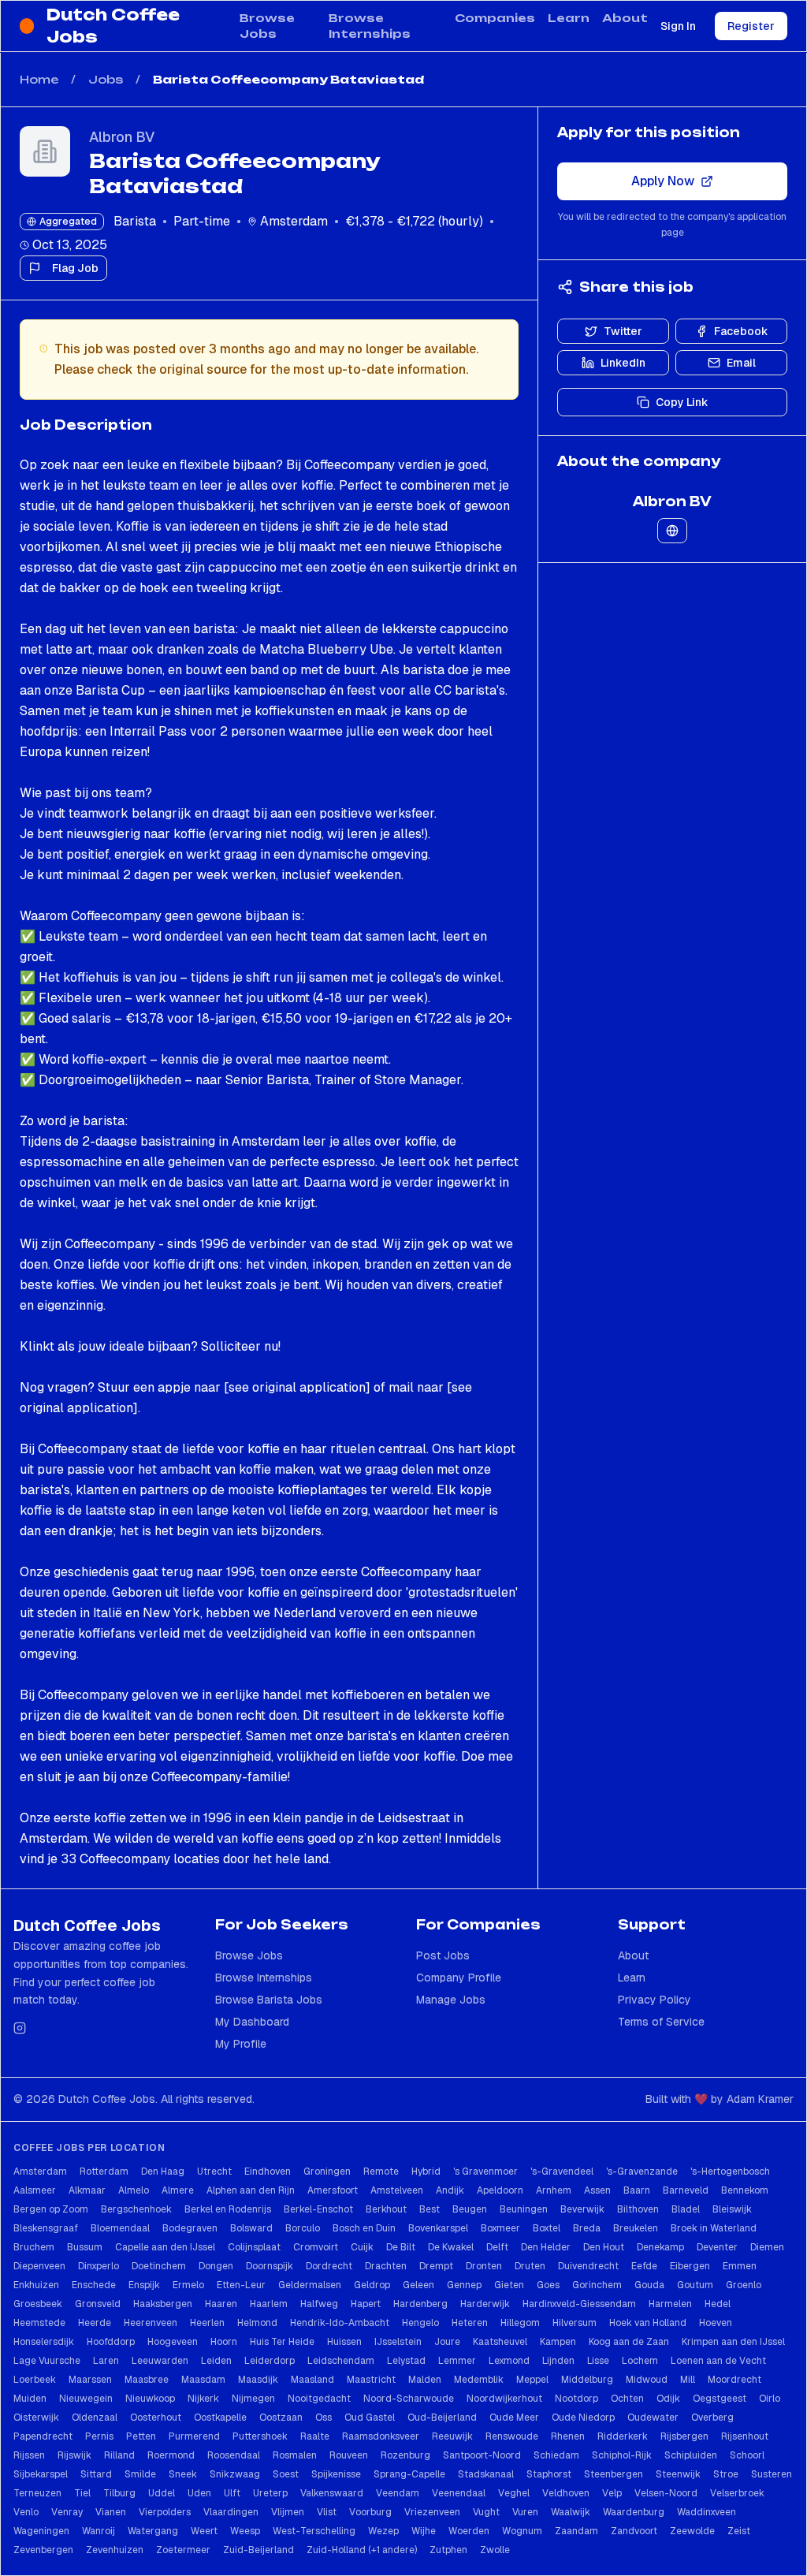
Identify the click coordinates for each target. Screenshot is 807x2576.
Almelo (134, 2190)
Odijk (668, 2399)
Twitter (623, 331)
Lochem (640, 2361)
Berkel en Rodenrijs (228, 2209)
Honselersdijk (44, 2342)
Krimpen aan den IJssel (733, 2342)
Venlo (26, 2512)
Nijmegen (253, 2399)
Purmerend (194, 2436)
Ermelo (188, 2285)
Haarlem (269, 2304)
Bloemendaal (120, 2228)
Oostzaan (281, 2418)
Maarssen (90, 2380)
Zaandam (576, 2531)
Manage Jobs (451, 2000)
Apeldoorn (500, 2190)
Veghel (514, 2493)
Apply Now (663, 181)
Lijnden (558, 2361)
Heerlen (207, 2323)
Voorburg (370, 2512)
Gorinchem (597, 2285)
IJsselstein (398, 2342)
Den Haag (163, 2172)
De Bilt (401, 2247)
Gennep (464, 2285)
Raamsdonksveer (381, 2436)
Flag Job (75, 268)
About (625, 18)
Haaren (221, 2304)
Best (430, 2209)
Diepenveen (39, 2266)
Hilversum (575, 2323)
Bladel (686, 2209)
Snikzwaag (235, 2474)
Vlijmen (288, 2512)
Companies (495, 18)
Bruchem (34, 2247)
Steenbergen (614, 2474)
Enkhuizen (36, 2285)
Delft (497, 2247)
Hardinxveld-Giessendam (579, 2304)
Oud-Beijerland (442, 2418)
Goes (548, 2285)
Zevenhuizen (115, 2550)
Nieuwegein (86, 2399)
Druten (530, 2266)
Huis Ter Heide (282, 2342)
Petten (141, 2436)
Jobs (106, 79)
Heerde (95, 2323)
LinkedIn (623, 363)
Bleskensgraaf (46, 2228)
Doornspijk (270, 2266)
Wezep (383, 2531)
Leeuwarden (160, 2361)
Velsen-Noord (666, 2493)
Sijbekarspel (41, 2474)
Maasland (312, 2380)
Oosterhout (156, 2418)
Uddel (162, 2493)
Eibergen (690, 2266)
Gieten (509, 2285)
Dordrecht (329, 2266)
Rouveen (349, 2455)
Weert (204, 2531)
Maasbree (147, 2380)
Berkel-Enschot (318, 2209)
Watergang (153, 2531)
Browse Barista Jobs (269, 2000)
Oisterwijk (36, 2418)
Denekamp (660, 2247)
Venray (67, 2512)
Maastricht (371, 2380)
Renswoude (512, 2436)
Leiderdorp (270, 2361)
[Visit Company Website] (672, 531)
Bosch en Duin (364, 2228)
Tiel (82, 2493)
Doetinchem (159, 2266)
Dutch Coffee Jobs (113, 26)
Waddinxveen (707, 2512)
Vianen (111, 2512)
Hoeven (716, 2323)
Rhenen (568, 2436)
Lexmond (509, 2361)
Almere (178, 2190)
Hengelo (420, 2323)
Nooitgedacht (319, 2399)
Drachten (386, 2266)
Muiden (30, 2399)
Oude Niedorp (583, 2418)
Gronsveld (98, 2304)
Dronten (484, 2266)
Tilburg (119, 2493)
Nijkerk (203, 2399)
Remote (381, 2172)
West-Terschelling (314, 2531)
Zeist (739, 2531)
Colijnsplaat (254, 2247)
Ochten (627, 2399)
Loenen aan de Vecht (718, 2361)
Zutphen (448, 2550)
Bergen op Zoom (51, 2209)
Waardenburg (634, 2512)
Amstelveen (397, 2190)
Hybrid (426, 2172)
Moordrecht (734, 2380)
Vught (486, 2512)
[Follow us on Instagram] (20, 2028)
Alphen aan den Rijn (251, 2190)
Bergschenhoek (136, 2209)
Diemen (767, 2247)
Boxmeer (500, 2228)
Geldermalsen (310, 2285)
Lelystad (406, 2361)
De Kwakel (451, 2247)
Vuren (525, 2512)
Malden (425, 2380)
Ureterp (270, 2493)
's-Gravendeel (562, 2172)
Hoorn (224, 2342)
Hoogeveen (173, 2342)
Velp (612, 2493)
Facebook (741, 331)
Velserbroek (737, 2493)
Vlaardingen (231, 2512)
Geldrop (372, 2285)
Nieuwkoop (150, 2399)
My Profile (241, 2044)
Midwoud (647, 2380)
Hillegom (520, 2323)
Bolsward (251, 2228)
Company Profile (459, 1978)
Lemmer (457, 2361)
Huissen (344, 2342)
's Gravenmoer (485, 2172)
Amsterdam (40, 2172)
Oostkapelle (220, 2418)
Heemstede (39, 2323)
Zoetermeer (183, 2550)
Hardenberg (420, 2304)
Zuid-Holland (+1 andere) (362, 2550)
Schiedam (556, 2455)
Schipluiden (691, 2455)
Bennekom (745, 2190)
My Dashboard (252, 2022)
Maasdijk (258, 2380)
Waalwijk (571, 2512)
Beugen (470, 2209)
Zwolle (495, 2550)
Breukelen (636, 2228)
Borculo (303, 2228)
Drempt (436, 2266)
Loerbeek (35, 2380)
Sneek (183, 2474)
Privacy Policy (655, 2000)
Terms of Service (661, 2022)
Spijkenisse (336, 2474)
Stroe (726, 2474)
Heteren (470, 2323)
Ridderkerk (623, 2436)
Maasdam (203, 2380)
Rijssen (29, 2455)
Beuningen (524, 2209)
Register (751, 26)
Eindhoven (268, 2172)
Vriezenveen (432, 2512)
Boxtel (547, 2228)
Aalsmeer (35, 2190)
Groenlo (744, 2285)
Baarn (637, 2190)
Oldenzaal (95, 2418)
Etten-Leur (241, 2285)
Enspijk (144, 2285)
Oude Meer (514, 2418)
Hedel (718, 2304)
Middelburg (587, 2380)
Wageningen (41, 2531)
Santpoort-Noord (482, 2455)
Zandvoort (634, 2531)
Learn (569, 18)
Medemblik (479, 2380)
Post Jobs (443, 1955)
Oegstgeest (720, 2399)
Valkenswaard (332, 2493)
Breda (587, 2228)
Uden (199, 2493)
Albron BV (122, 137)
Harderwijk (485, 2304)
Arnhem (554, 2190)
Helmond (257, 2323)
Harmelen (670, 2304)
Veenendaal (459, 2493)
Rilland (119, 2455)
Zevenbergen (43, 2550)
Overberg (712, 2418)
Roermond (171, 2455)
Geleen (418, 2285)
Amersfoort (333, 2190)
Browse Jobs (267, 26)
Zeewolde (692, 2531)
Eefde (644, 2266)
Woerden (469, 2531)
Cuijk (362, 2247)
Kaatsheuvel (500, 2342)
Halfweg (319, 2304)
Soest (286, 2474)
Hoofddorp (111, 2342)
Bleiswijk (732, 2209)
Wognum (522, 2531)
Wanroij (99, 2531)
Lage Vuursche (47, 2361)
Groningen (327, 2172)
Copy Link (682, 402)
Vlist (327, 2512)
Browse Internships (370, 26)
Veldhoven (566, 2493)
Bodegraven (190, 2228)
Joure (447, 2342)
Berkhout (386, 2209)
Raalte (315, 2436)
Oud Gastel (370, 2418)
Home (39, 79)
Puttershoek (260, 2436)
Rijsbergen (684, 2436)
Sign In (678, 26)
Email (741, 363)
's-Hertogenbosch (730, 2172)
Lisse (598, 2361)
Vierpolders (165, 2512)
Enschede (94, 2285)
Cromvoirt (316, 2247)
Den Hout (604, 2247)
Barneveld (686, 2190)
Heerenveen (151, 2323)
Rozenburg (405, 2455)
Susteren (772, 2474)
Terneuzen (37, 2493)
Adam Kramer (760, 2099)
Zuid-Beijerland (258, 2550)
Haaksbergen (163, 2304)
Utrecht (214, 2172)
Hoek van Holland (648, 2323)
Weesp (245, 2531)
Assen (597, 2190)
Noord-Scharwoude (409, 2399)
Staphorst (549, 2474)
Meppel (532, 2380)
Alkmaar (87, 2190)
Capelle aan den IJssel (165, 2247)
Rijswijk (74, 2455)
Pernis (99, 2436)
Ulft (232, 2493)
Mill (688, 2380)
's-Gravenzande (642, 2172)
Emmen (740, 2266)
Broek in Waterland (714, 2228)
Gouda (649, 2285)
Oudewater (653, 2418)
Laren (106, 2361)
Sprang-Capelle (409, 2474)
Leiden (216, 2361)
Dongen (216, 2266)
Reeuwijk (452, 2436)
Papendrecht (43, 2436)
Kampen (558, 2342)
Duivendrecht (588, 2266)
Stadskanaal (486, 2474)
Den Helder (546, 2247)
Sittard (96, 2474)
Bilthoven (638, 2209)
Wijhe (424, 2531)
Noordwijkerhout (504, 2399)
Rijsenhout (745, 2436)
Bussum (85, 2247)
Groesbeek (38, 2304)
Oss (324, 2418)
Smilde (140, 2474)
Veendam (398, 2493)
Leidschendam (341, 2361)
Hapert (366, 2304)
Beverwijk (582, 2209)
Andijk (450, 2190)
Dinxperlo (99, 2266)
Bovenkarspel (438, 2228)
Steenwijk (678, 2474)
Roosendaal (234, 2455)
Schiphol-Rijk (622, 2455)
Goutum (695, 2285)
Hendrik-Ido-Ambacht (340, 2323)
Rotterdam (104, 2172)
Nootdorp (576, 2399)
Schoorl (747, 2455)
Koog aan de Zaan (629, 2342)
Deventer (717, 2247)
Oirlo (770, 2399)
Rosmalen (295, 2455)
